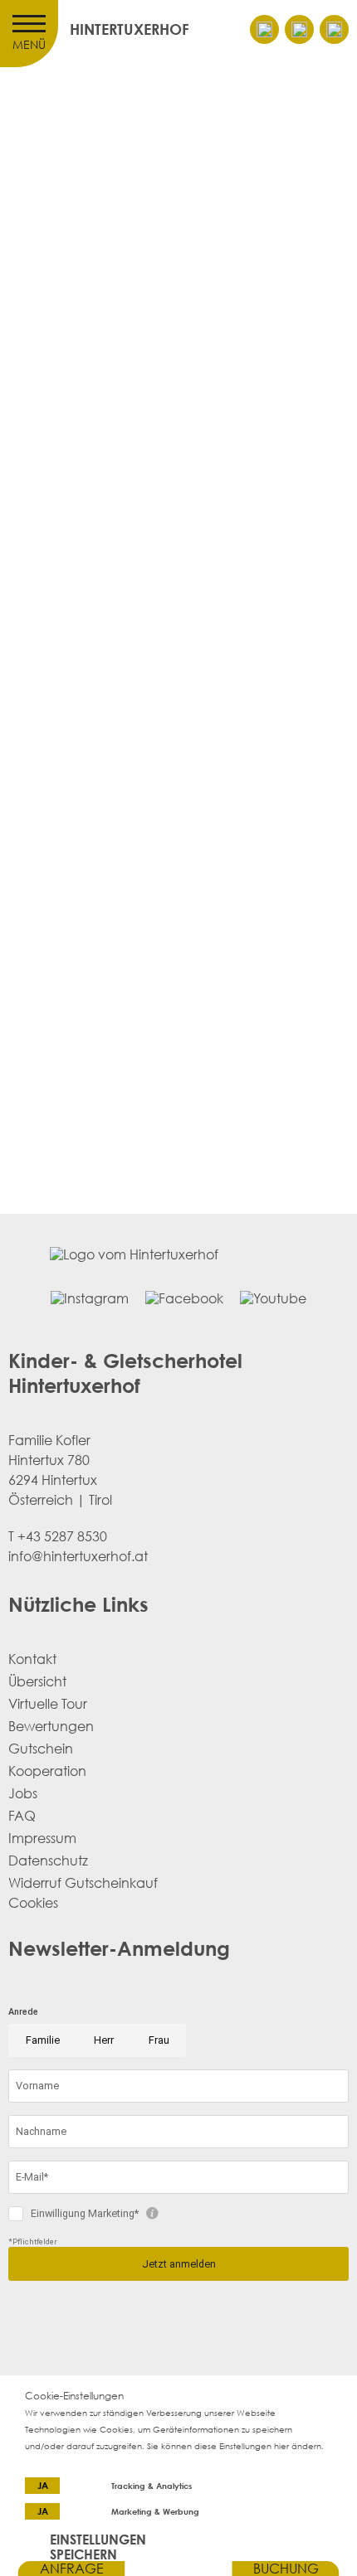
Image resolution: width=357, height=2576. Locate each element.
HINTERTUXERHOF (130, 29)
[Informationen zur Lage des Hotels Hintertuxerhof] (334, 29)
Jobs (23, 1793)
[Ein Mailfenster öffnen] (264, 29)
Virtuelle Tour (48, 1704)
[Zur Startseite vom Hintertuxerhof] (179, 2569)
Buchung (286, 2569)
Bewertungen (51, 1726)
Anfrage (72, 2569)
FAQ (22, 1816)
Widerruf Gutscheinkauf (83, 1883)
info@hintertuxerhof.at (104, 1203)
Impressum (42, 1838)
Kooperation (47, 1771)
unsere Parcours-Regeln (202, 1222)
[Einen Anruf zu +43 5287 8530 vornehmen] (299, 29)
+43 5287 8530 (62, 1536)
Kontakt (32, 1659)
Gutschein (41, 1749)
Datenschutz (48, 1860)
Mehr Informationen (65, 2462)
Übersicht (37, 1681)
